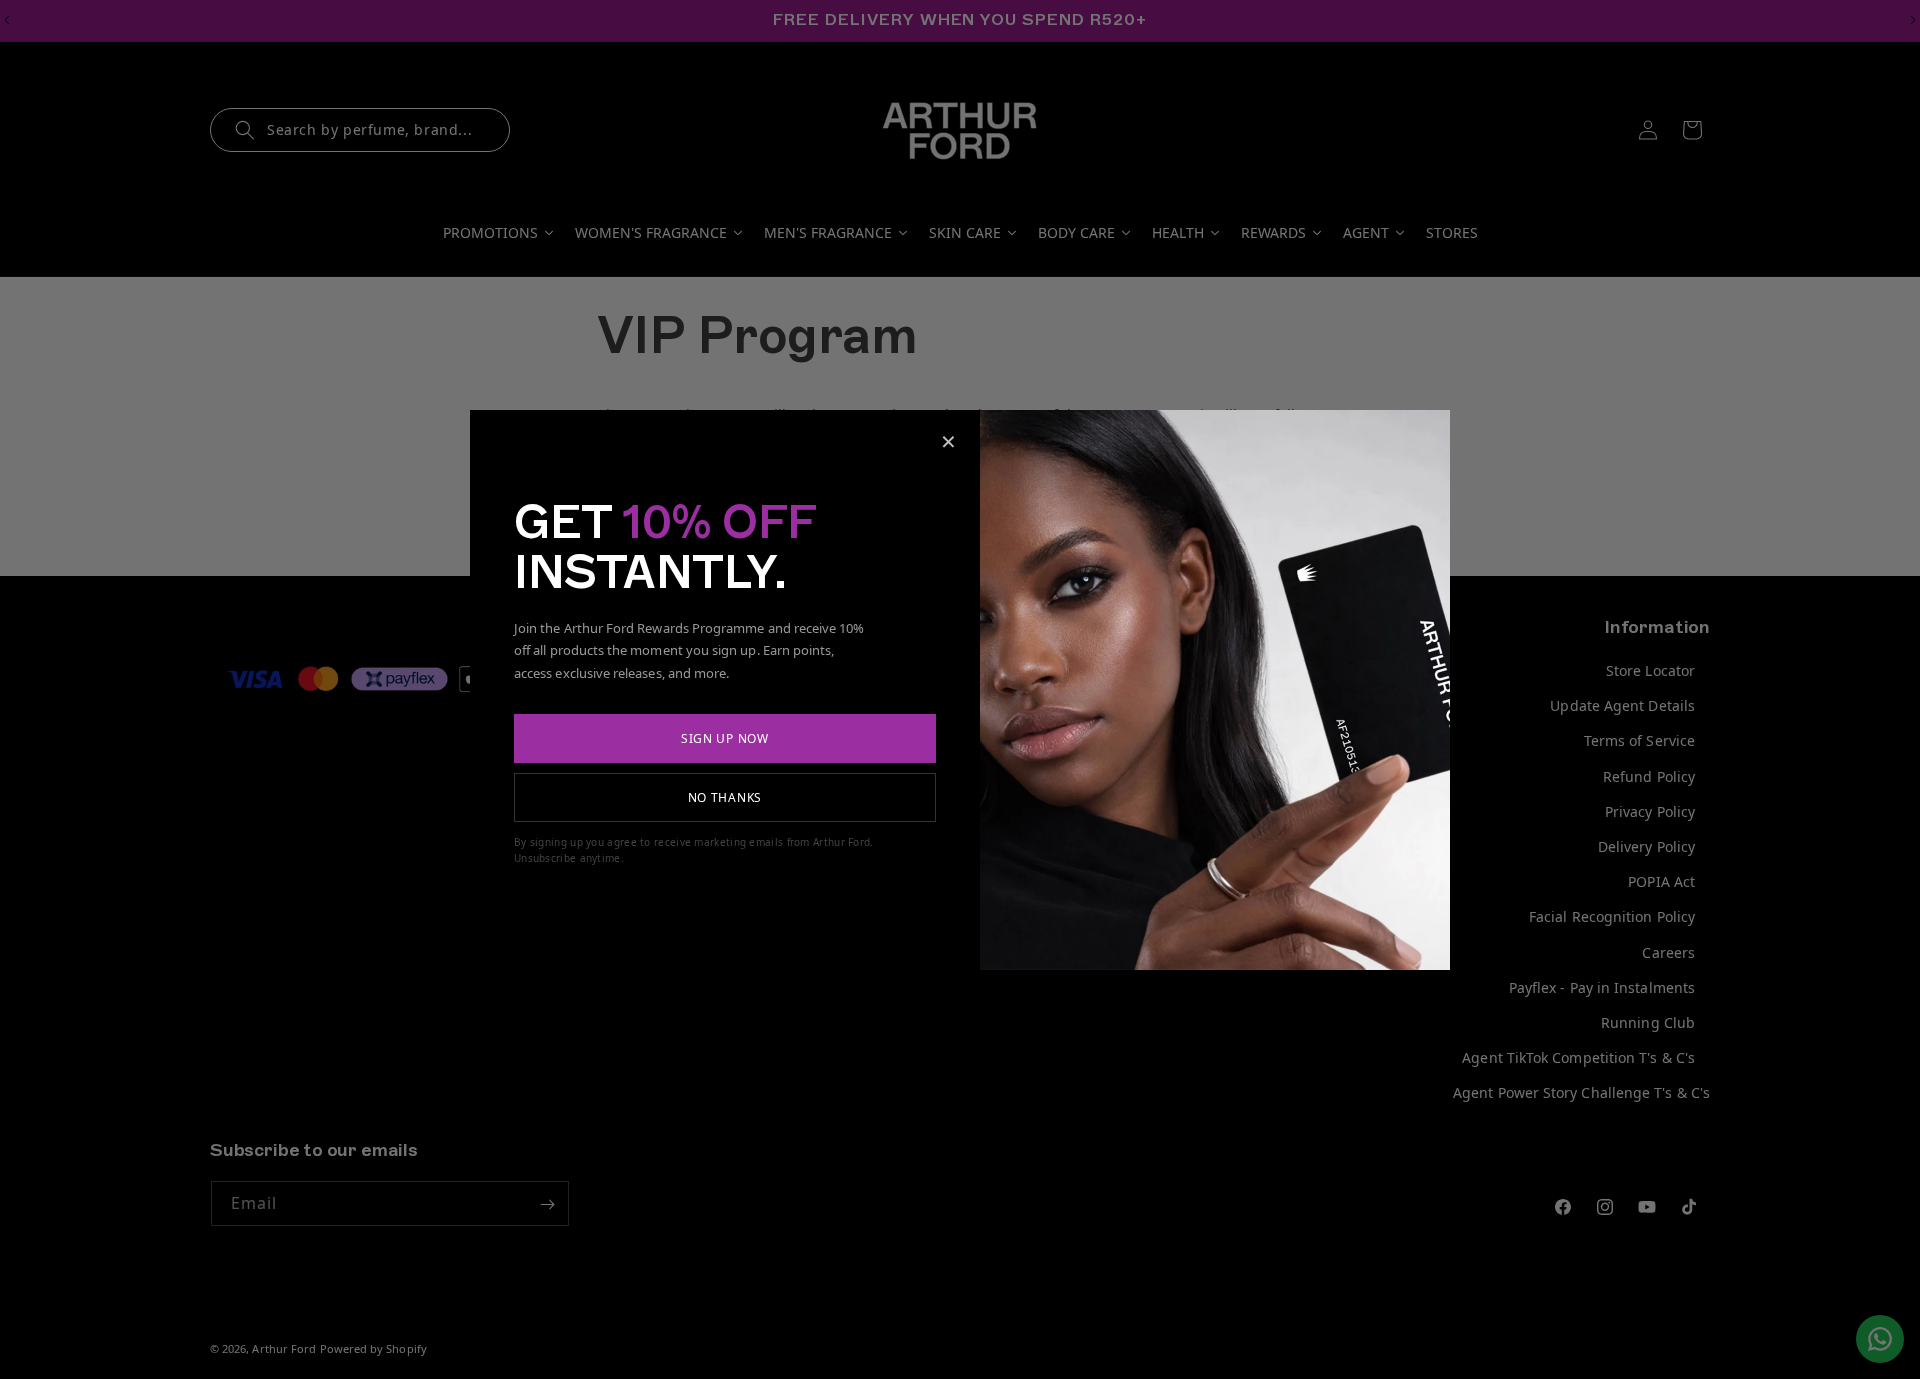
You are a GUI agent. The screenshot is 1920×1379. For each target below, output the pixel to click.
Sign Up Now (725, 738)
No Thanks (725, 797)
